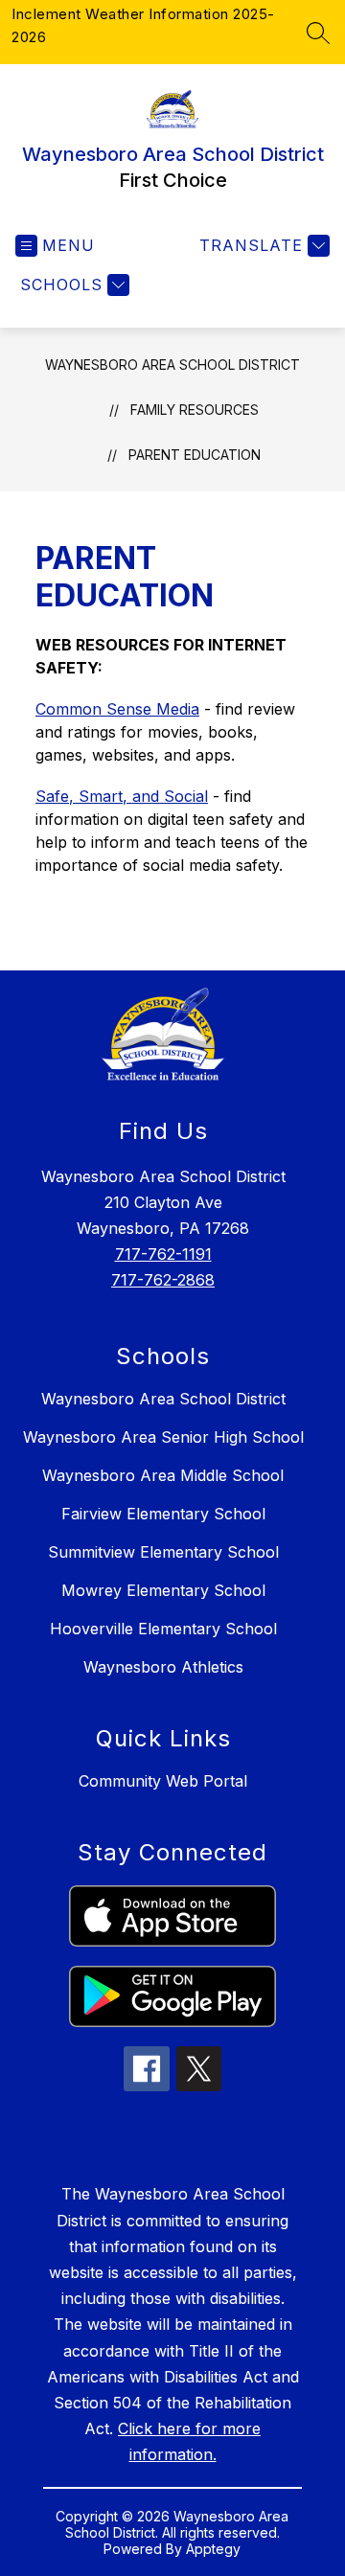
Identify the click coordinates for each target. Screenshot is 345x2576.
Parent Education (195, 455)
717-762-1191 (163, 1254)
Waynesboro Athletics (163, 1667)
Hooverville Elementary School (163, 1629)
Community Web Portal (163, 1781)
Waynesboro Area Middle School (163, 1475)
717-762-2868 (163, 1280)
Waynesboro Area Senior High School (163, 1437)
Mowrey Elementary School (163, 1590)
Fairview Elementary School (163, 1514)
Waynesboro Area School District (172, 365)
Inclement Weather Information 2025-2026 (143, 25)
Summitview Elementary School (163, 1552)
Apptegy (213, 2549)
